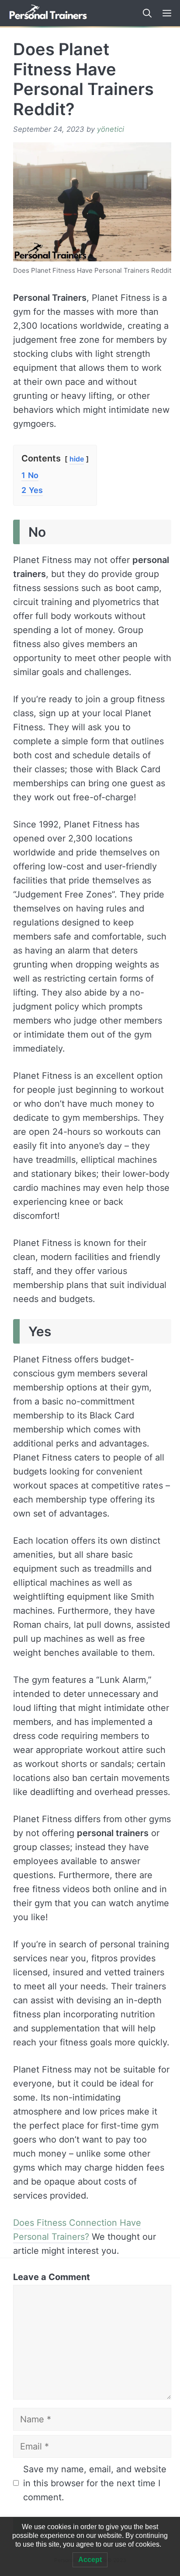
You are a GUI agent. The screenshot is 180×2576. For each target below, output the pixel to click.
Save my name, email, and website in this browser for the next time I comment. (95, 2483)
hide (77, 459)
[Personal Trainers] (48, 13)
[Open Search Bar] (144, 13)
